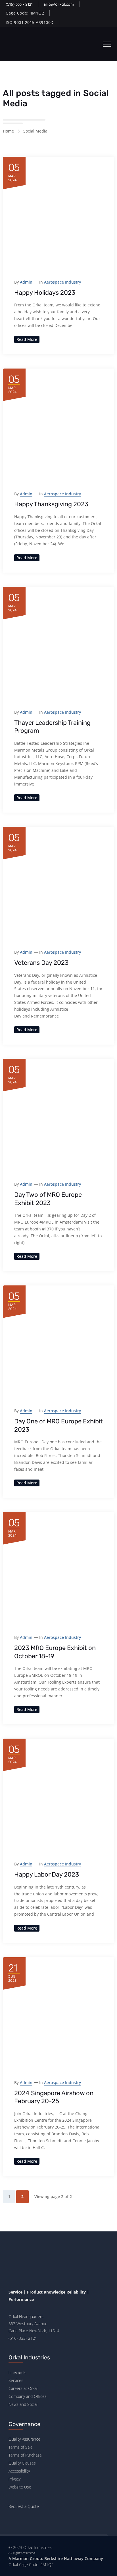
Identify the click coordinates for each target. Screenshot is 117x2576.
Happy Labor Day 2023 (47, 1874)
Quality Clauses (22, 2463)
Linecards (17, 2372)
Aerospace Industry (62, 282)
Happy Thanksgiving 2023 (51, 504)
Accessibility (19, 2471)
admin (26, 282)
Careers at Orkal (23, 2388)
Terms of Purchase (25, 2455)
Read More (27, 339)
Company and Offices (28, 2396)
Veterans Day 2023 (41, 963)
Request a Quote (24, 2506)
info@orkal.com (59, 4)
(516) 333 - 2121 (19, 4)
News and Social (23, 2404)
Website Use (20, 2487)
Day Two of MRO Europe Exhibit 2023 (48, 1199)
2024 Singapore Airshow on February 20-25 (54, 2097)
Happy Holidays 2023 (45, 293)
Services (16, 2380)
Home (8, 131)
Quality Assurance (24, 2439)
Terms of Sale (21, 2447)
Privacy (14, 2479)
